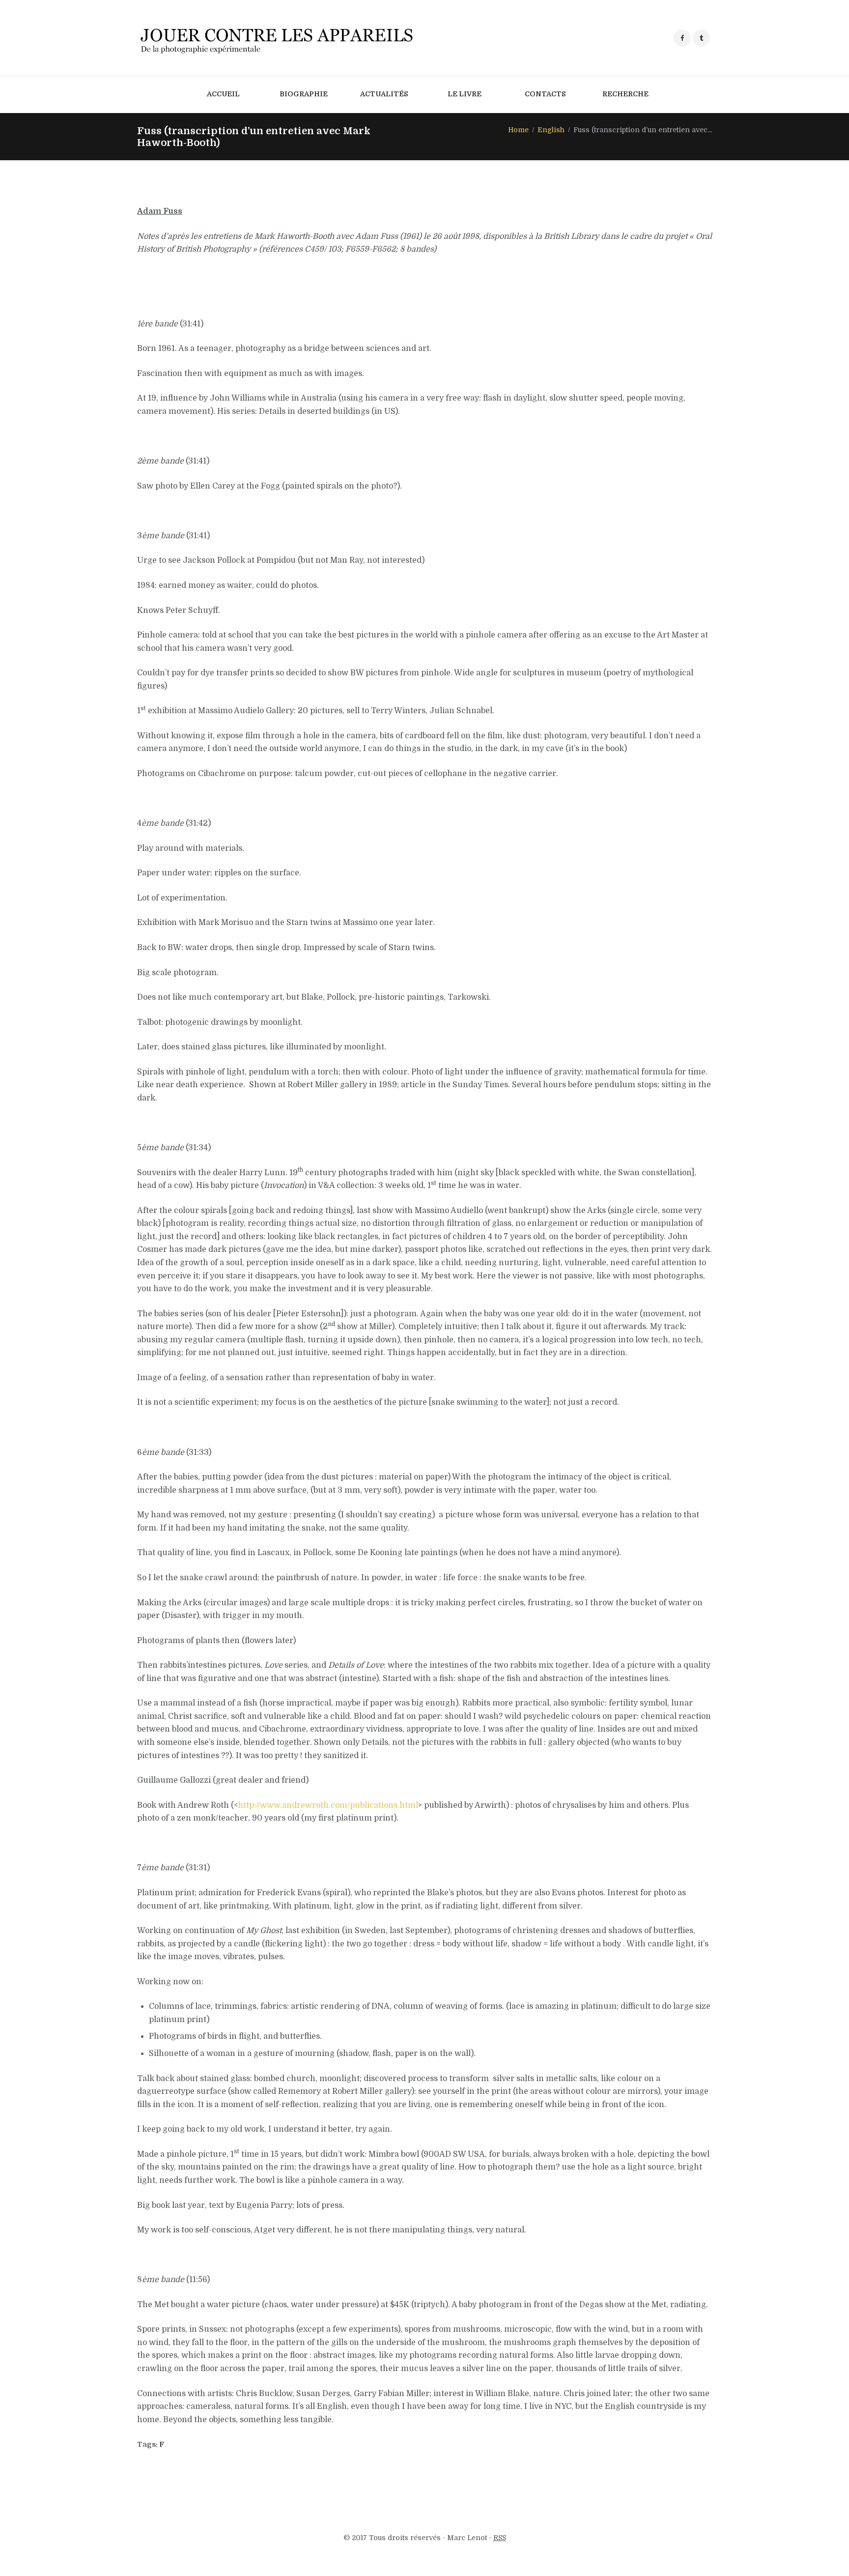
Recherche (625, 94)
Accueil (223, 94)
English (551, 130)
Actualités (384, 94)
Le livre (465, 94)
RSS (500, 2538)
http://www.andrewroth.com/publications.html (328, 1805)
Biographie (304, 94)
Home (518, 130)
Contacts (545, 94)
